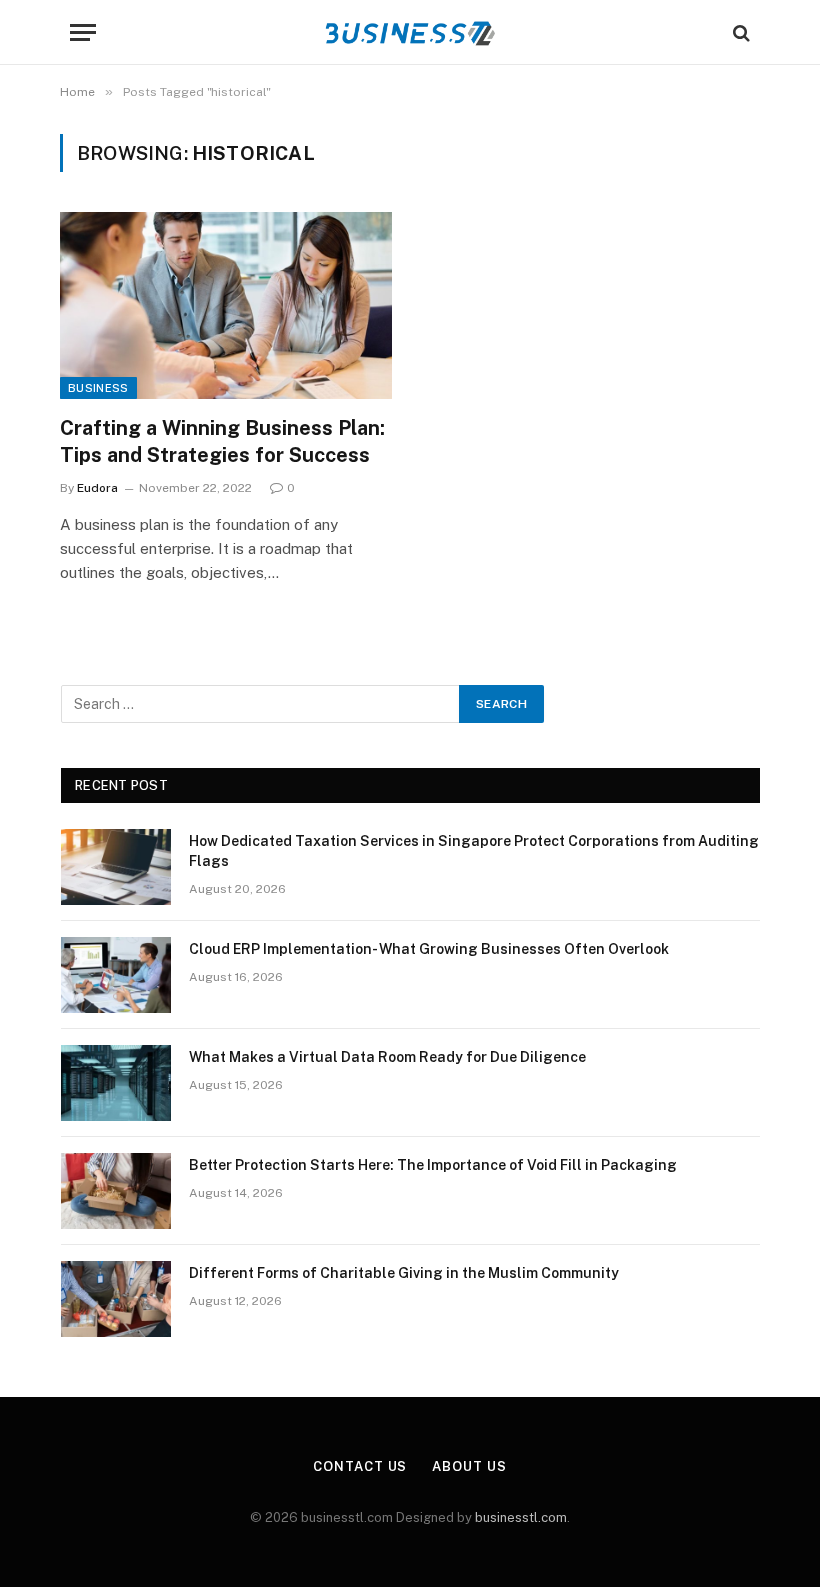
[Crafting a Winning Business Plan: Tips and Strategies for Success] (226, 305)
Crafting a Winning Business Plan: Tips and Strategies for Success (222, 441)
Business (98, 388)
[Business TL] (410, 32)
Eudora (97, 488)
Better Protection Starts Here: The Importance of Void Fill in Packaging (433, 1165)
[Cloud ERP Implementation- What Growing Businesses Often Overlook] (116, 975)
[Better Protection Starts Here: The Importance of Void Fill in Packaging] (116, 1191)
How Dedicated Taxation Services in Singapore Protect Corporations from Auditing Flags (474, 851)
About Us (469, 1466)
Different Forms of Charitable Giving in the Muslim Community (404, 1273)
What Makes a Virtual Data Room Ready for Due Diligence (387, 1057)
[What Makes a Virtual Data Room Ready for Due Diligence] (116, 1083)
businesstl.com (521, 1517)
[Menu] (83, 32)
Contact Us (360, 1466)
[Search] (739, 32)
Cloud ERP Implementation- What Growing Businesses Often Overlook (429, 949)
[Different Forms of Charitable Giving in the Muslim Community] (116, 1299)
